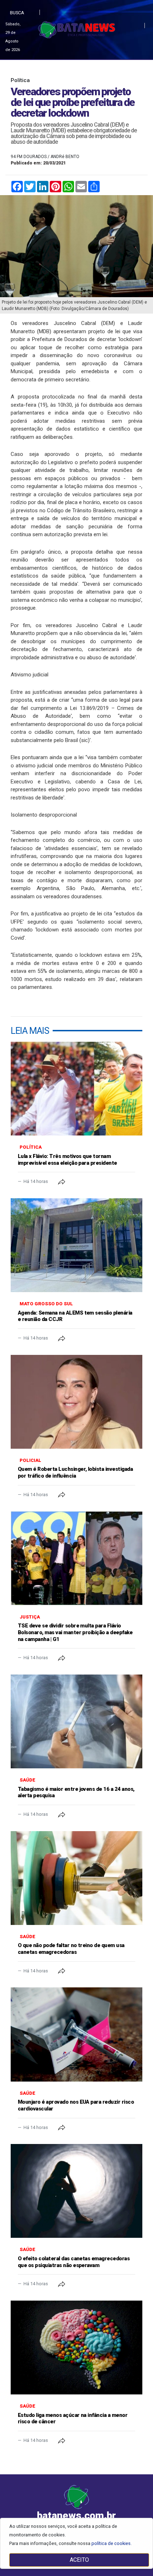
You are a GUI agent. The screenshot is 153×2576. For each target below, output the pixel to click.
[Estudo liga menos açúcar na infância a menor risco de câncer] (76, 2348)
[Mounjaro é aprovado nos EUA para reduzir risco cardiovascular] (76, 2034)
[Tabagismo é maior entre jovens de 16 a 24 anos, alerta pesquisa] (76, 1721)
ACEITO (79, 2560)
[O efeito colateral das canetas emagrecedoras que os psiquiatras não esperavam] (76, 2191)
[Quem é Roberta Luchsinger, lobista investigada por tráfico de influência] (76, 1402)
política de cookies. (112, 2543)
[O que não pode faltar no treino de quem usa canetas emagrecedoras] (76, 1878)
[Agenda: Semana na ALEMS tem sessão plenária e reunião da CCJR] (76, 1245)
